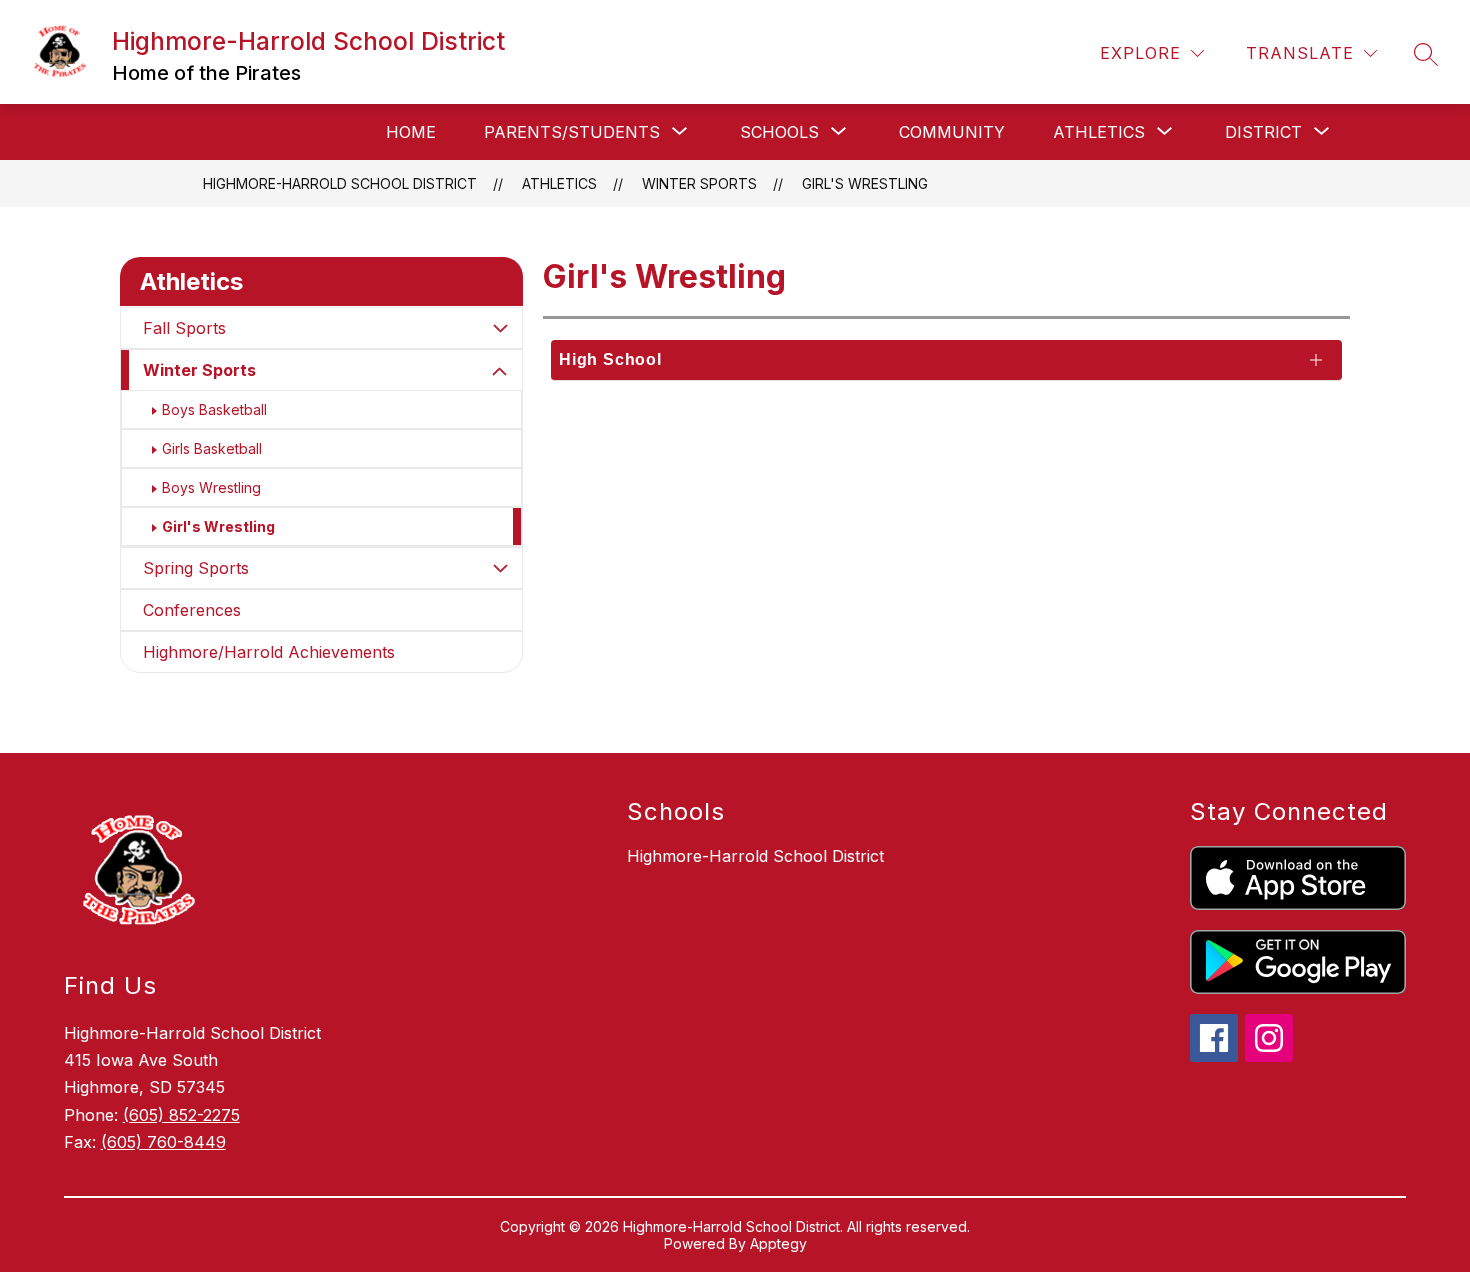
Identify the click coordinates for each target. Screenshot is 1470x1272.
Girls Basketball (212, 448)
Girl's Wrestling (865, 183)
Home (411, 132)
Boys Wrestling (211, 487)
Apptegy (778, 1243)
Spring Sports (196, 568)
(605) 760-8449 (163, 1142)
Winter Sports (199, 370)
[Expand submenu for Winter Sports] (500, 372)
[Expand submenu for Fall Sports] (500, 328)
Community (952, 132)
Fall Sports (184, 328)
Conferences (192, 610)
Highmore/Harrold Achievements (269, 652)
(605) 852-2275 (181, 1115)
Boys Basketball (214, 409)
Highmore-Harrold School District (340, 183)
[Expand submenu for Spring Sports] (500, 568)
